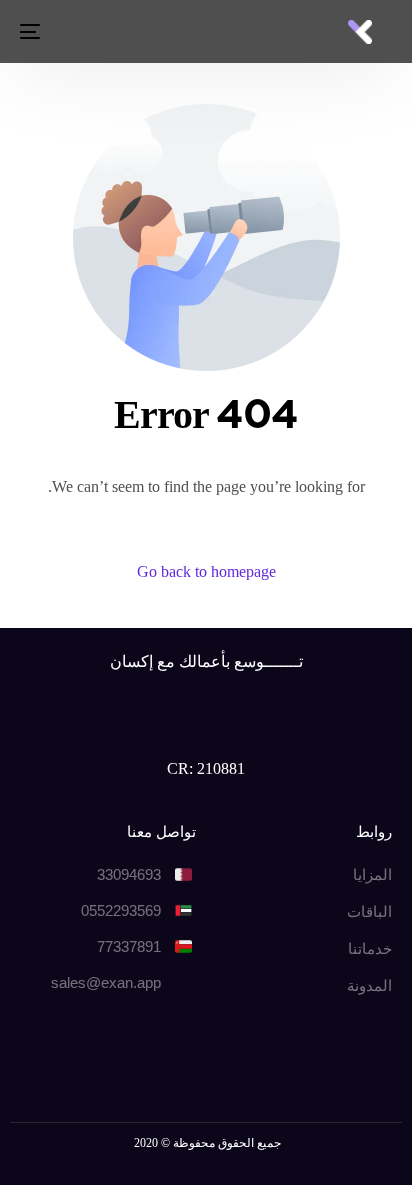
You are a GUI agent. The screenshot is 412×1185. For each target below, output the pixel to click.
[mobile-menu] (32, 32)
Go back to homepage (206, 571)
